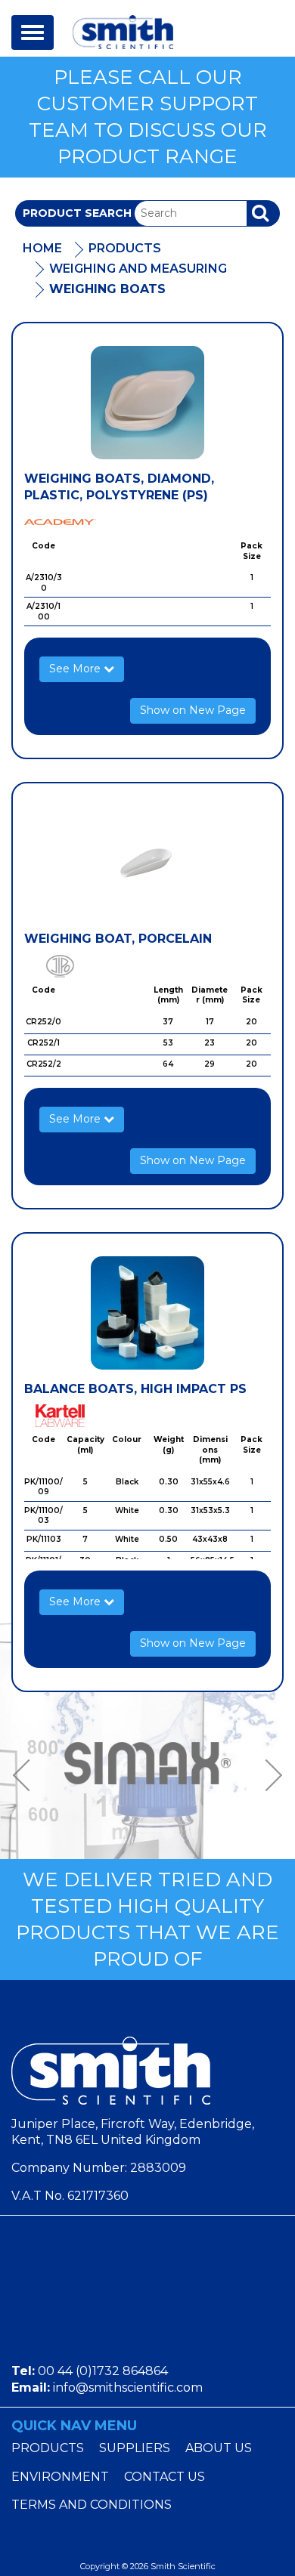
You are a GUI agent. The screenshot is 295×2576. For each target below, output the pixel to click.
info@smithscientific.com (128, 2388)
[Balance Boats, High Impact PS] (147, 1313)
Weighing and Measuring (138, 269)
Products (125, 248)
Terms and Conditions (92, 2505)
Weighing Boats (107, 289)
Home (42, 248)
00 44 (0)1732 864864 (103, 2371)
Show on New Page (193, 710)
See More (76, 669)
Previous (26, 1776)
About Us (219, 2448)
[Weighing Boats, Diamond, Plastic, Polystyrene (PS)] (147, 403)
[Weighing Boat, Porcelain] (147, 863)
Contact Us (165, 2477)
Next (269, 1776)
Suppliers (135, 2448)
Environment (60, 2477)
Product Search (77, 213)
